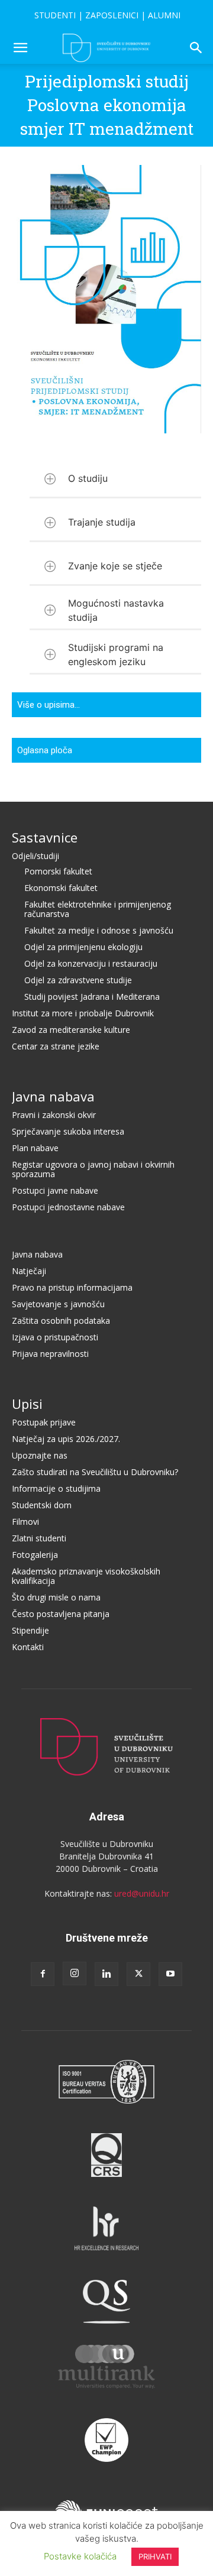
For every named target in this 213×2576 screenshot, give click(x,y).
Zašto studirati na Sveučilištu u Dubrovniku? (95, 1472)
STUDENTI (55, 15)
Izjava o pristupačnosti (55, 1337)
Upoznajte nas (40, 1455)
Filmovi (25, 1522)
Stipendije (30, 1630)
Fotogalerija (35, 1555)
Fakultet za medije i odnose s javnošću (99, 930)
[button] (20, 48)
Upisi (27, 1404)
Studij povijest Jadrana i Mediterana (92, 997)
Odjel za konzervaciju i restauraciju (91, 963)
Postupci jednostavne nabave (68, 1207)
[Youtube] (170, 1974)
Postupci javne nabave (55, 1190)
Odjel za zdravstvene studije (78, 980)
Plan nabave (35, 1148)
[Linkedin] (106, 1974)
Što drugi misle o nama (56, 1597)
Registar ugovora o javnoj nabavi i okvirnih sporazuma (93, 1169)
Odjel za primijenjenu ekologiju (83, 947)
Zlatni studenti (39, 1538)
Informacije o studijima (56, 1488)
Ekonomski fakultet (61, 888)
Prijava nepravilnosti (50, 1354)
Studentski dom (42, 1505)
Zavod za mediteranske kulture (71, 1030)
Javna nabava (53, 1096)
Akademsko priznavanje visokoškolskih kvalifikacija (86, 1576)
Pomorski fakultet (58, 871)
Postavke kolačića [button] (80, 2556)
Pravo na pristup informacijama (72, 1287)
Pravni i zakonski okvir (54, 1115)
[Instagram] (75, 1974)
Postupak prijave (44, 1422)
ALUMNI (164, 15)
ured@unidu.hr (142, 1893)
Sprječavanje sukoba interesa (68, 1131)
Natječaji (29, 1271)
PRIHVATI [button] (155, 2556)
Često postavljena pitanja (61, 1614)
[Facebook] (43, 1974)
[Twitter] (138, 1974)
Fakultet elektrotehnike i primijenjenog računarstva (98, 909)
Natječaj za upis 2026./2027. (66, 1439)
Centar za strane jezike (56, 1046)
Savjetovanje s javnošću (58, 1304)
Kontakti (28, 1647)
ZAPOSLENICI (112, 15)
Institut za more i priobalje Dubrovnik (83, 1013)
